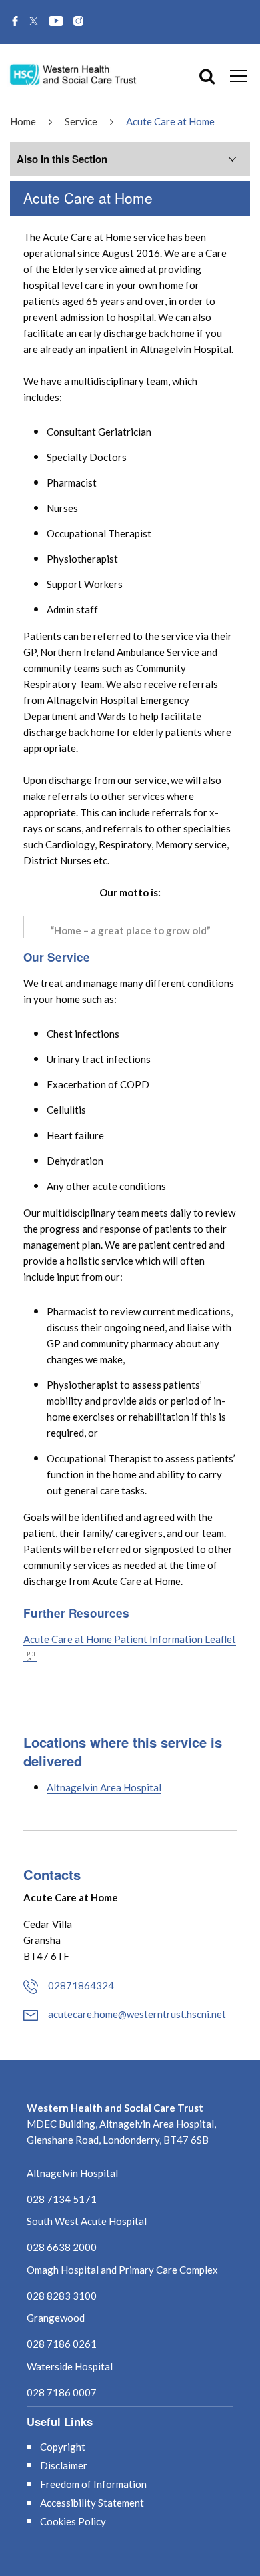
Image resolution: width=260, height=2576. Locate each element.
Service (81, 121)
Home (23, 121)
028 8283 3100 (62, 2296)
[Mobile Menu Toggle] (238, 75)
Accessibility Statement (92, 2503)
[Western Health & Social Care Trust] (73, 74)
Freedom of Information (93, 2484)
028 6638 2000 (62, 2247)
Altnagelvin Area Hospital (104, 1787)
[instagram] (78, 22)
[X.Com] (34, 22)
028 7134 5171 (62, 2199)
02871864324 (81, 1985)
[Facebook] (15, 22)
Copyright (63, 2447)
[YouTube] (56, 22)
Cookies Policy (73, 2521)
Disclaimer (64, 2465)
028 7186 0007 (62, 2392)
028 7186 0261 (62, 2344)
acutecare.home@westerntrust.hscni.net (137, 2014)
